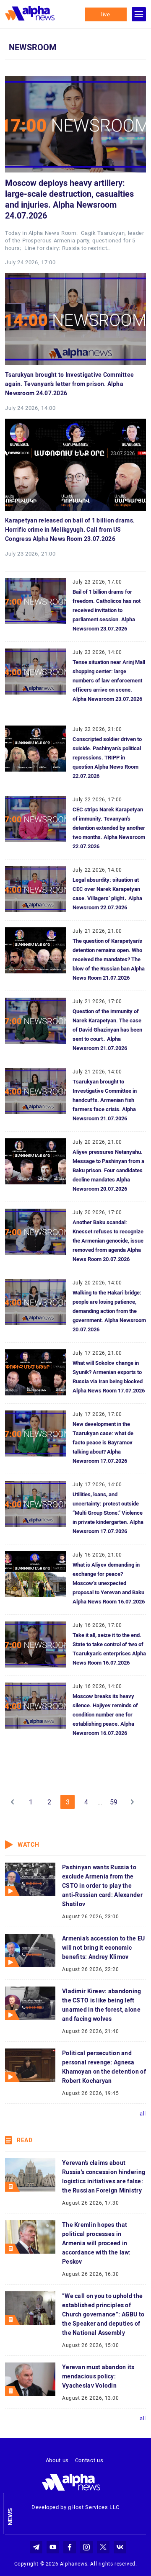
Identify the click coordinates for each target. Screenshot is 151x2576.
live (106, 14)
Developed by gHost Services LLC (75, 2507)
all (143, 2114)
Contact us (89, 2460)
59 (114, 1802)
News (10, 2517)
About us (57, 2460)
